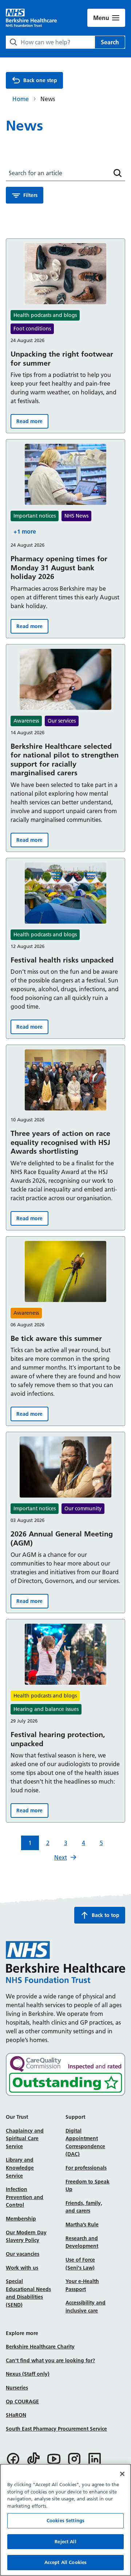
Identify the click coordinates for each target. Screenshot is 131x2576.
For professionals (86, 2168)
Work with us (22, 2268)
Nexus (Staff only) (28, 2374)
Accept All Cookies (65, 2562)
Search (110, 42)
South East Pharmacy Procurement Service (56, 2429)
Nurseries (17, 2388)
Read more (32, 423)
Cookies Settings (65, 2520)
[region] (65, 2520)
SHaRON (16, 2415)
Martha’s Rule (82, 2225)
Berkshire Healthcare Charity (40, 2347)
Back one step (40, 80)
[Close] (122, 2474)
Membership (21, 2219)
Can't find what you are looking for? (50, 2360)
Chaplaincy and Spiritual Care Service (25, 2139)
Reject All (65, 2541)
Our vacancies (23, 2254)
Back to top (106, 1915)
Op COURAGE (22, 2402)
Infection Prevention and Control (25, 2197)
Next (61, 1857)
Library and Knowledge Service (20, 2168)
